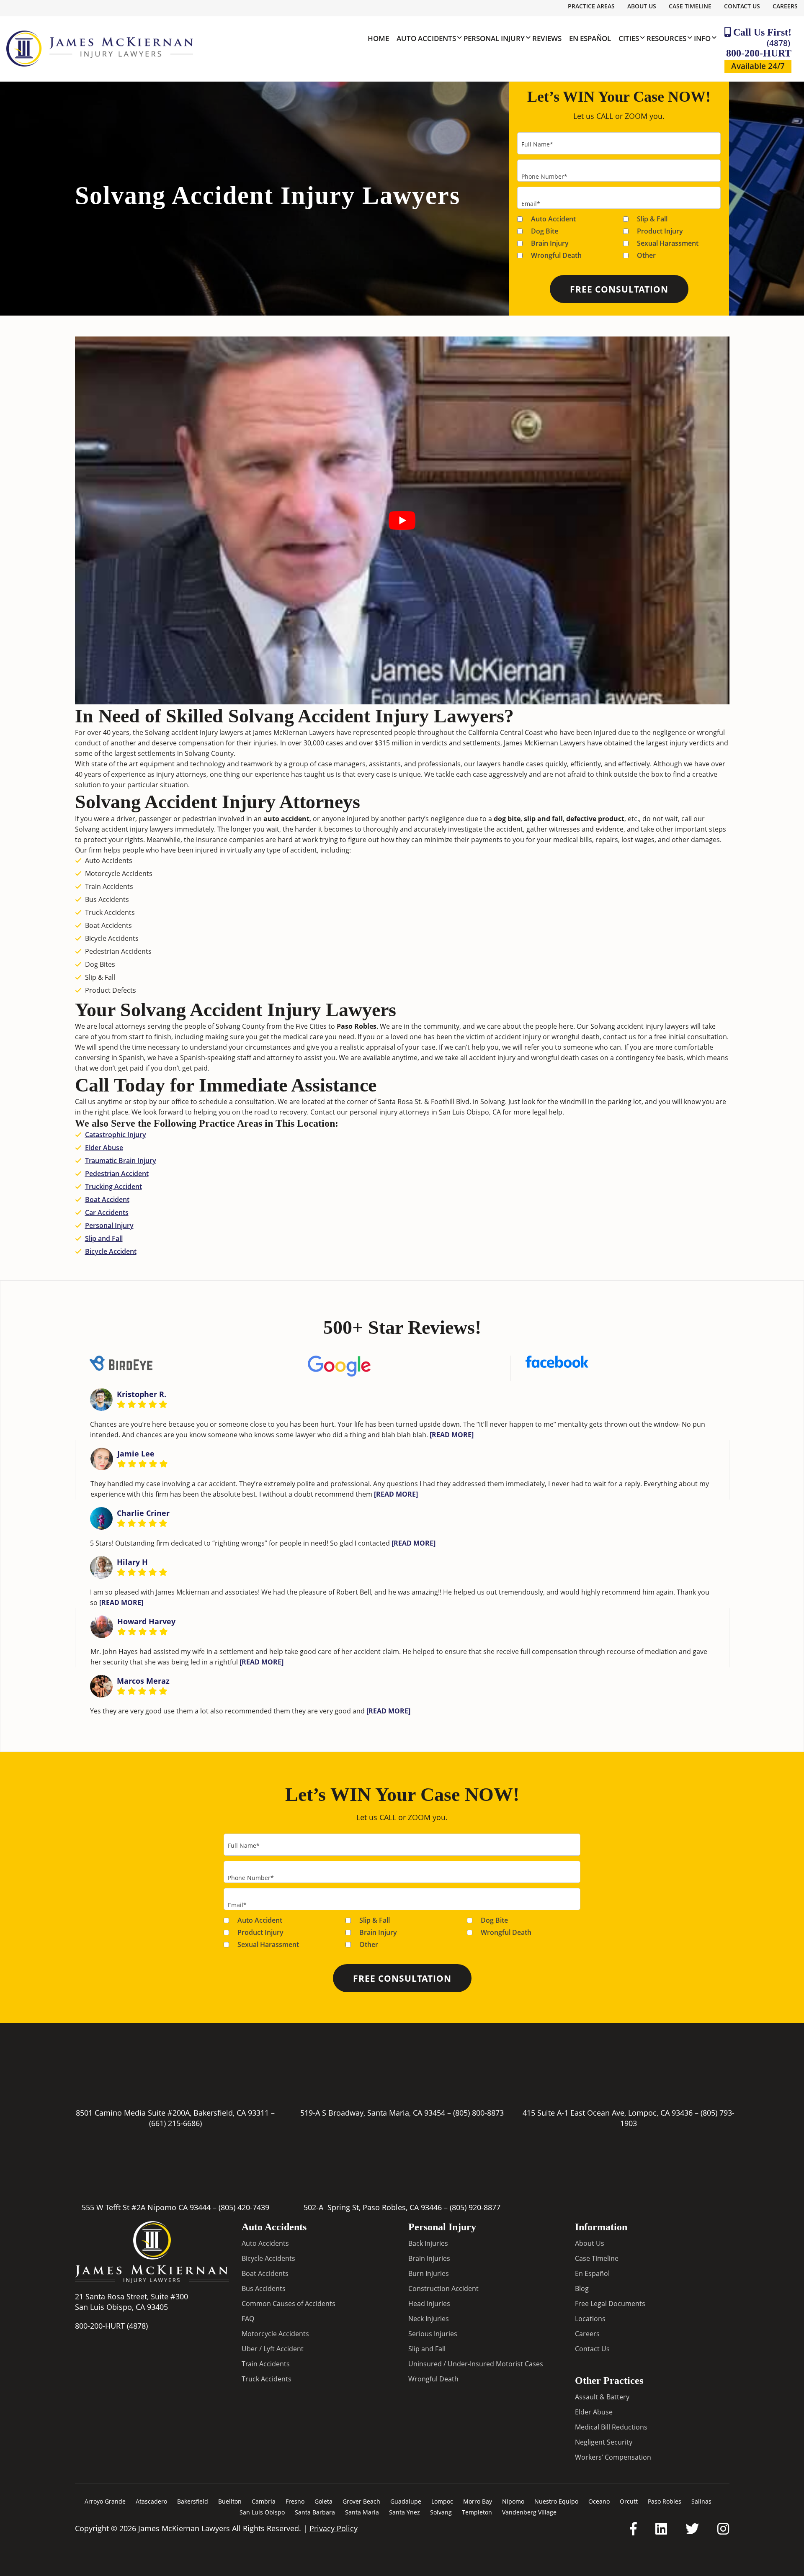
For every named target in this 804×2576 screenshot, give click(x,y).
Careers (785, 6)
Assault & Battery (602, 2396)
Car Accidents (107, 1212)
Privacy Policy (334, 2528)
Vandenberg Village (529, 2512)
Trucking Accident (113, 1187)
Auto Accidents (265, 2243)
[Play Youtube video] (402, 520)
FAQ (248, 2319)
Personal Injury (109, 1225)
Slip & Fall (652, 219)
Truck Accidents (267, 2379)
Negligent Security (604, 2442)
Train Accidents (266, 2364)
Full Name (537, 144)
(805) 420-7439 (244, 2207)
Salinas (701, 2501)
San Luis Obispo (262, 2512)
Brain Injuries (429, 2258)
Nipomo (513, 2501)
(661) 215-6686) (175, 2123)
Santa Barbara (315, 2512)
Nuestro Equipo (556, 2501)
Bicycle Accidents (268, 2258)
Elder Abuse (104, 1148)
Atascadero (151, 2501)
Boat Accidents (265, 2273)
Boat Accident (107, 1199)
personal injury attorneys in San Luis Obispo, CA (425, 1112)
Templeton (477, 2512)
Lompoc (442, 2501)
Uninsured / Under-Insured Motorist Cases (476, 2364)
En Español (592, 2273)
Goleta (323, 2501)
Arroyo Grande (105, 2501)
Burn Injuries (429, 2273)
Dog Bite (545, 231)
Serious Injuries (433, 2334)
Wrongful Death (556, 255)
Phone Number (544, 176)
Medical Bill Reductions (611, 2427)
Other (646, 255)
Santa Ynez (405, 2512)
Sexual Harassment (668, 243)
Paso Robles (665, 2501)
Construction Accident (443, 2288)
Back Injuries (428, 2243)
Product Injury (660, 231)
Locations (590, 2319)
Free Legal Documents (610, 2304)
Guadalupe (406, 2501)
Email (531, 204)
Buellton (230, 2501)
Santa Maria (362, 2512)
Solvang (441, 2512)
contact (615, 1037)
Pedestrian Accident (117, 1174)
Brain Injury (550, 243)
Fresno (295, 2501)
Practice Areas (591, 6)
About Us (642, 6)
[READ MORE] (452, 1435)
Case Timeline (690, 6)
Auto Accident (553, 219)
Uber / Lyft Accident (273, 2349)
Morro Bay (478, 2501)
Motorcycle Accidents (275, 2334)
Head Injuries (429, 2304)
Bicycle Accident (111, 1251)
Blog (582, 2288)
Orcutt (629, 2501)
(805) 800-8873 (478, 2113)
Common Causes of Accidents (289, 2304)
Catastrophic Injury (116, 1135)
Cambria (264, 2501)
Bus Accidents (264, 2288)
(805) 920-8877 (475, 2207)
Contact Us (742, 6)
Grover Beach (361, 2501)
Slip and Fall (104, 1238)
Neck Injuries (429, 2319)
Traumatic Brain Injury (121, 1161)
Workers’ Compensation (613, 2457)
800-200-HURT (759, 48)
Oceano (599, 2501)
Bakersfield (193, 2501)
